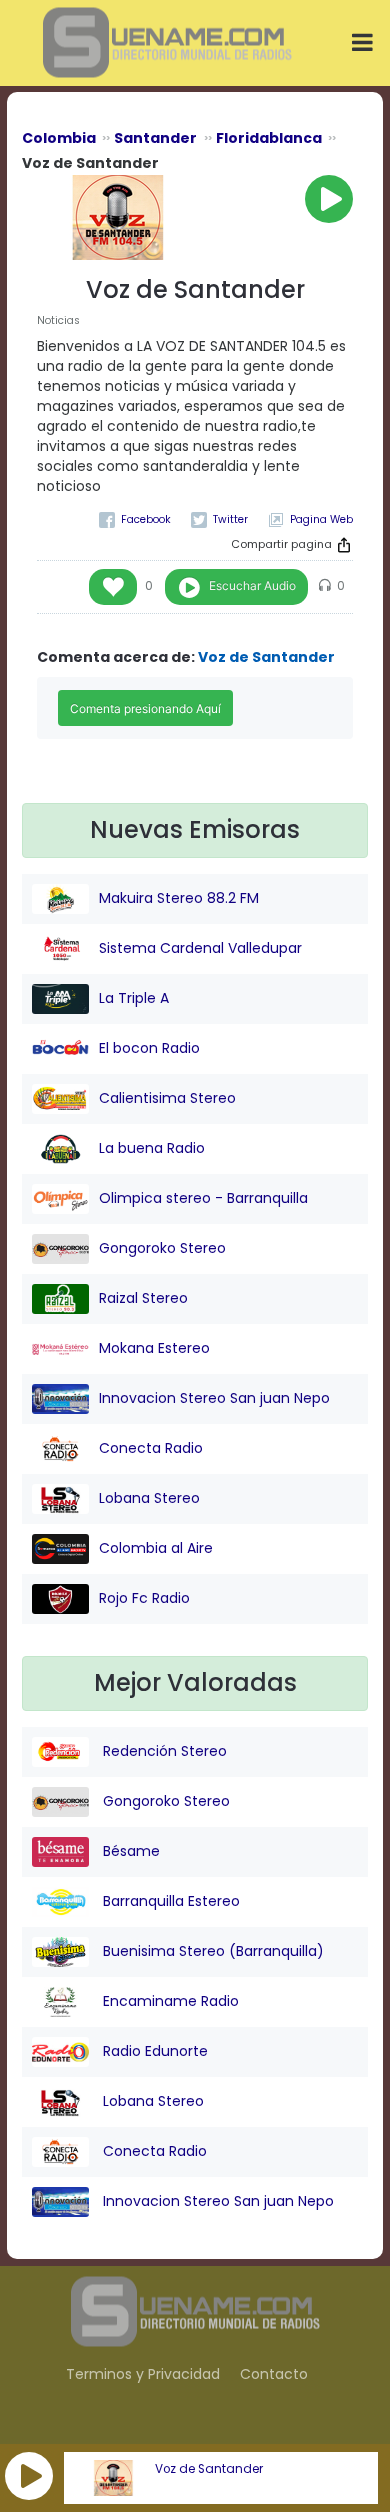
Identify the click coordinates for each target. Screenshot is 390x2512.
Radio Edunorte (153, 2051)
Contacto (274, 2374)
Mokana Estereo (154, 1348)
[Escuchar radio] (329, 199)
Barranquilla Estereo (169, 1901)
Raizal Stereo (143, 1298)
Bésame (129, 1851)
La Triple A (134, 998)
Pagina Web (321, 519)
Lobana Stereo (149, 1498)
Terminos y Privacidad (143, 2374)
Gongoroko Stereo (162, 1248)
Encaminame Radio (169, 2001)
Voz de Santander (209, 2469)
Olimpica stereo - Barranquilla (203, 1198)
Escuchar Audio (252, 585)
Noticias (58, 320)
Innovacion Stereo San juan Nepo (214, 1398)
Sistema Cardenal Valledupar (200, 948)
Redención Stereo (163, 1751)
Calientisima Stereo (167, 1098)
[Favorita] (113, 587)
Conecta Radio (151, 1448)
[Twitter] (219, 519)
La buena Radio (152, 1148)
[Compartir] (344, 545)
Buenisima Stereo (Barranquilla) (211, 1951)
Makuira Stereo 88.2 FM (179, 898)
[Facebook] (135, 519)
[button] (29, 2476)
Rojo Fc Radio (144, 1598)
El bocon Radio (149, 1048)
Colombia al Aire (156, 1548)
